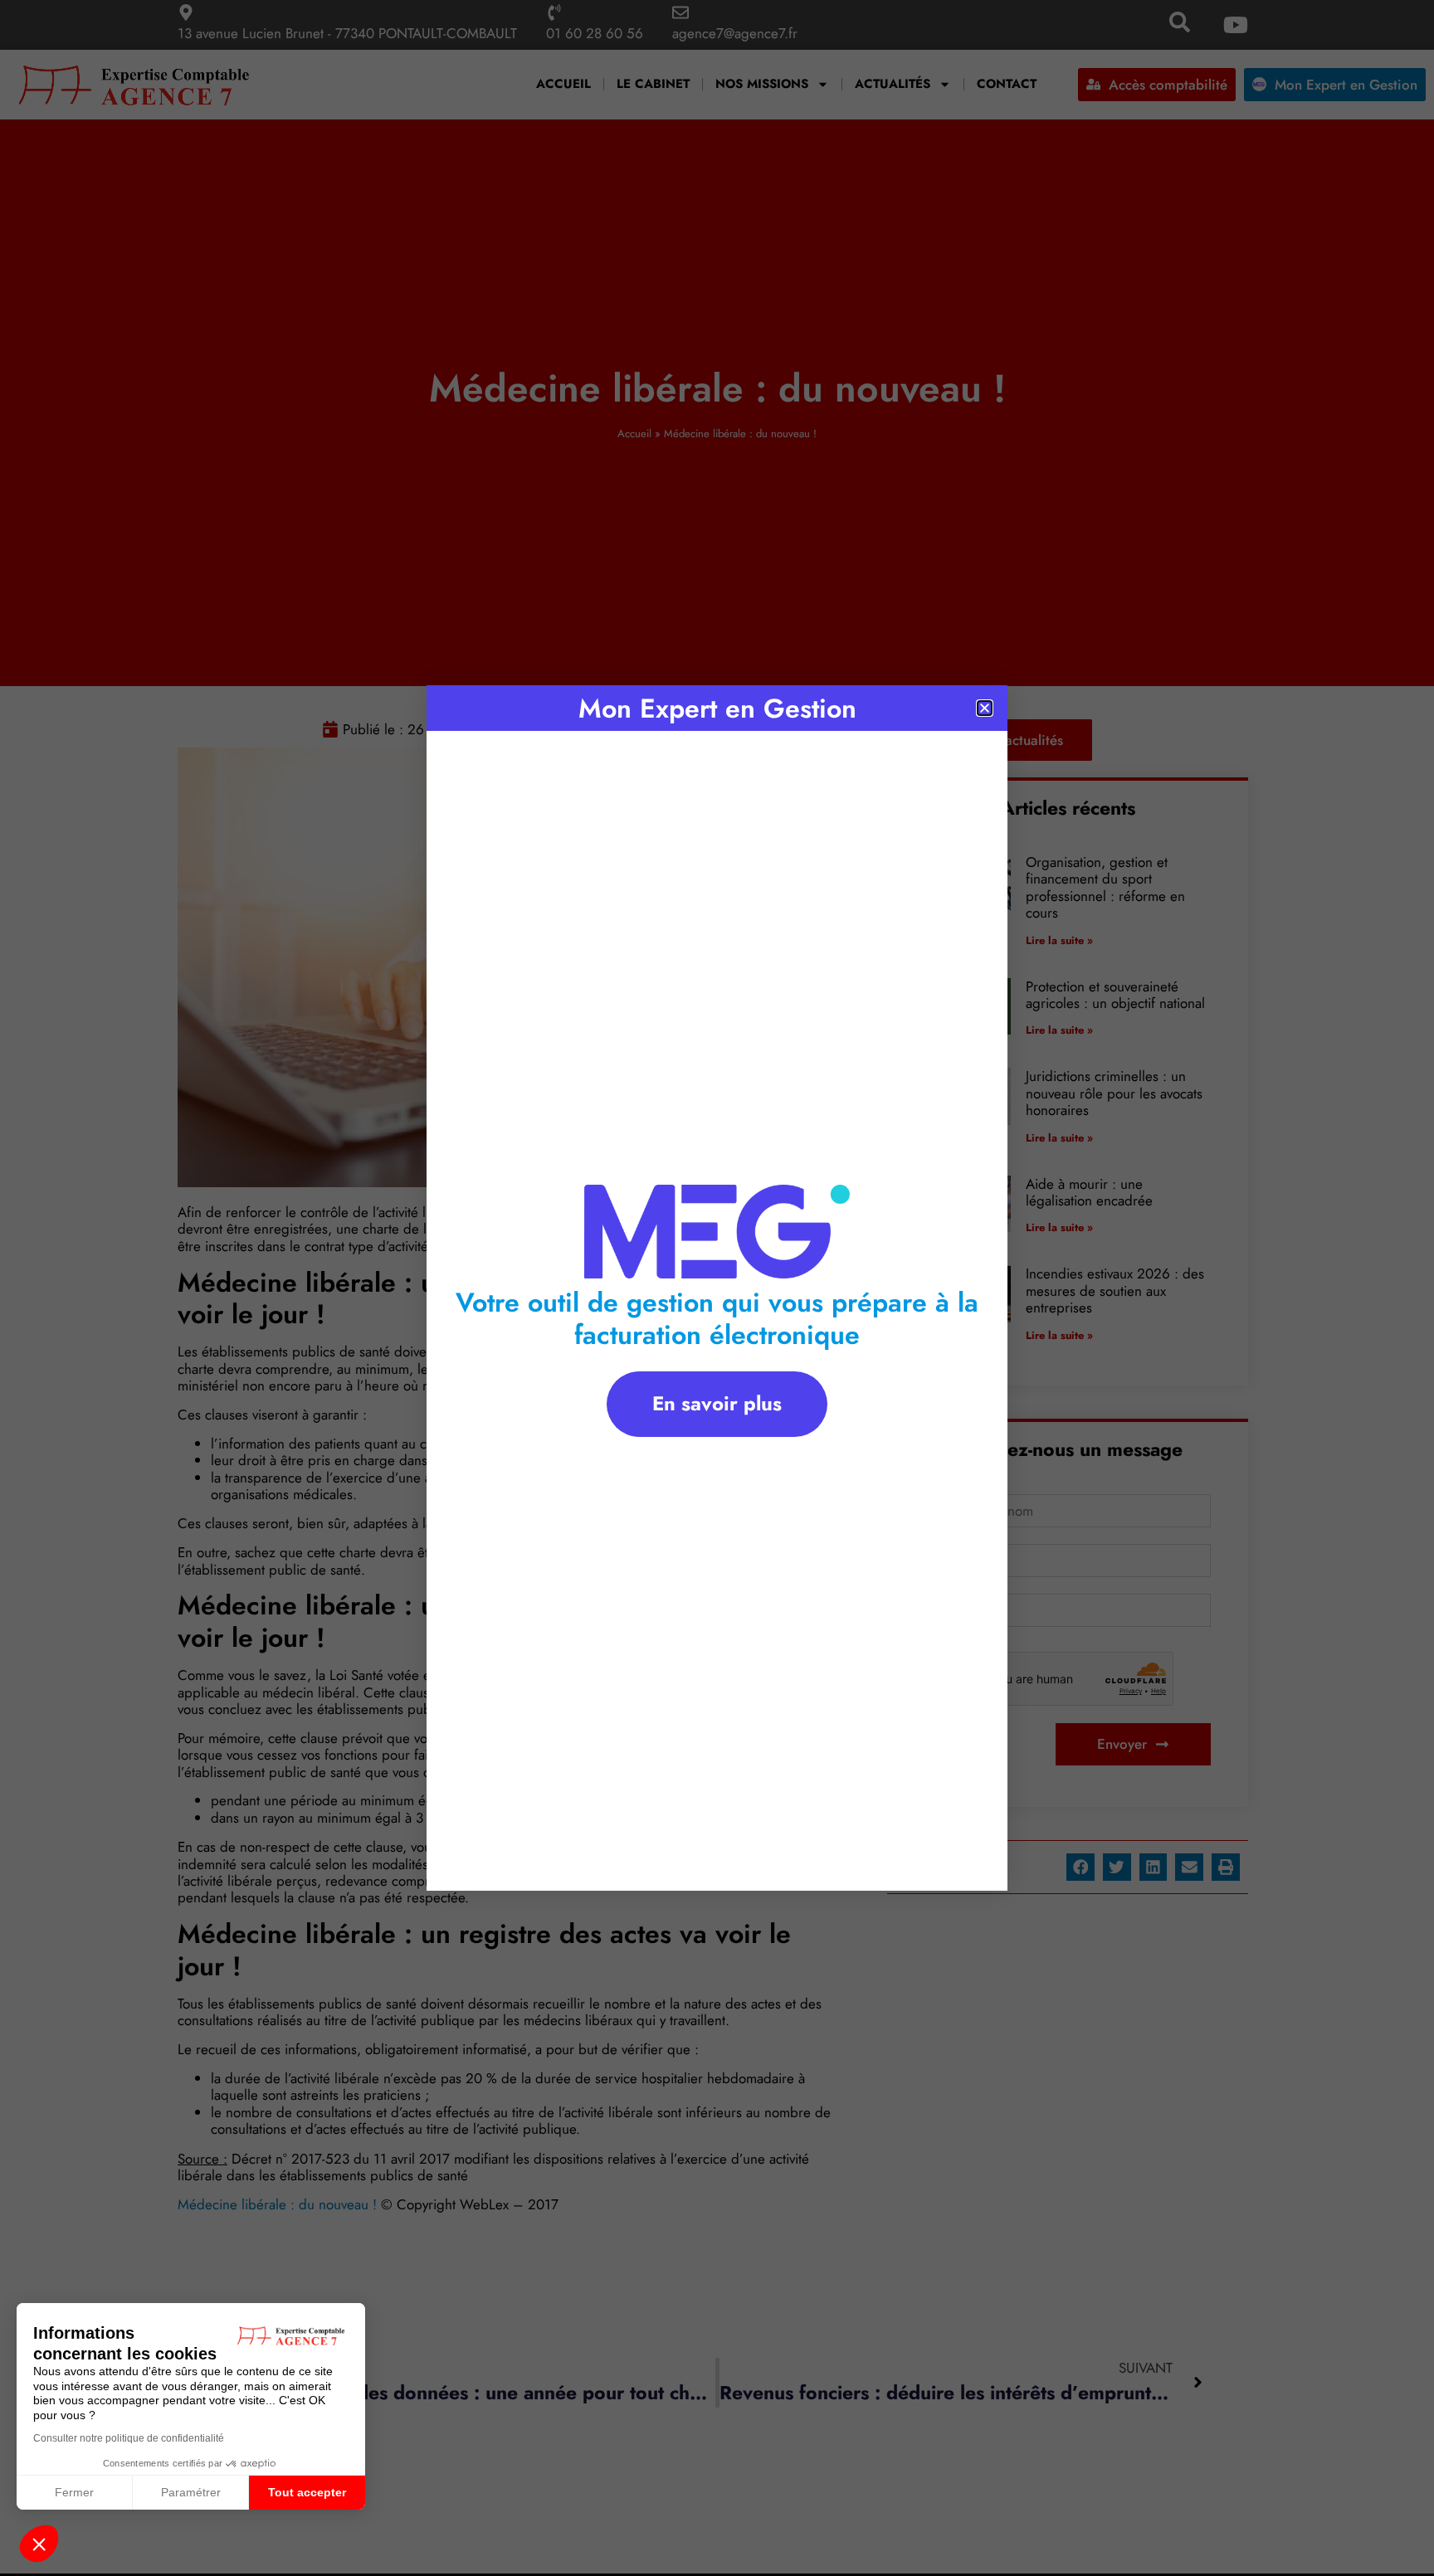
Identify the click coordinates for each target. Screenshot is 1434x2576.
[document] (717, 1288)
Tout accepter (307, 2492)
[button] (39, 2544)
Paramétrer (191, 2492)
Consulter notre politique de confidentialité (129, 2438)
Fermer (74, 2492)
